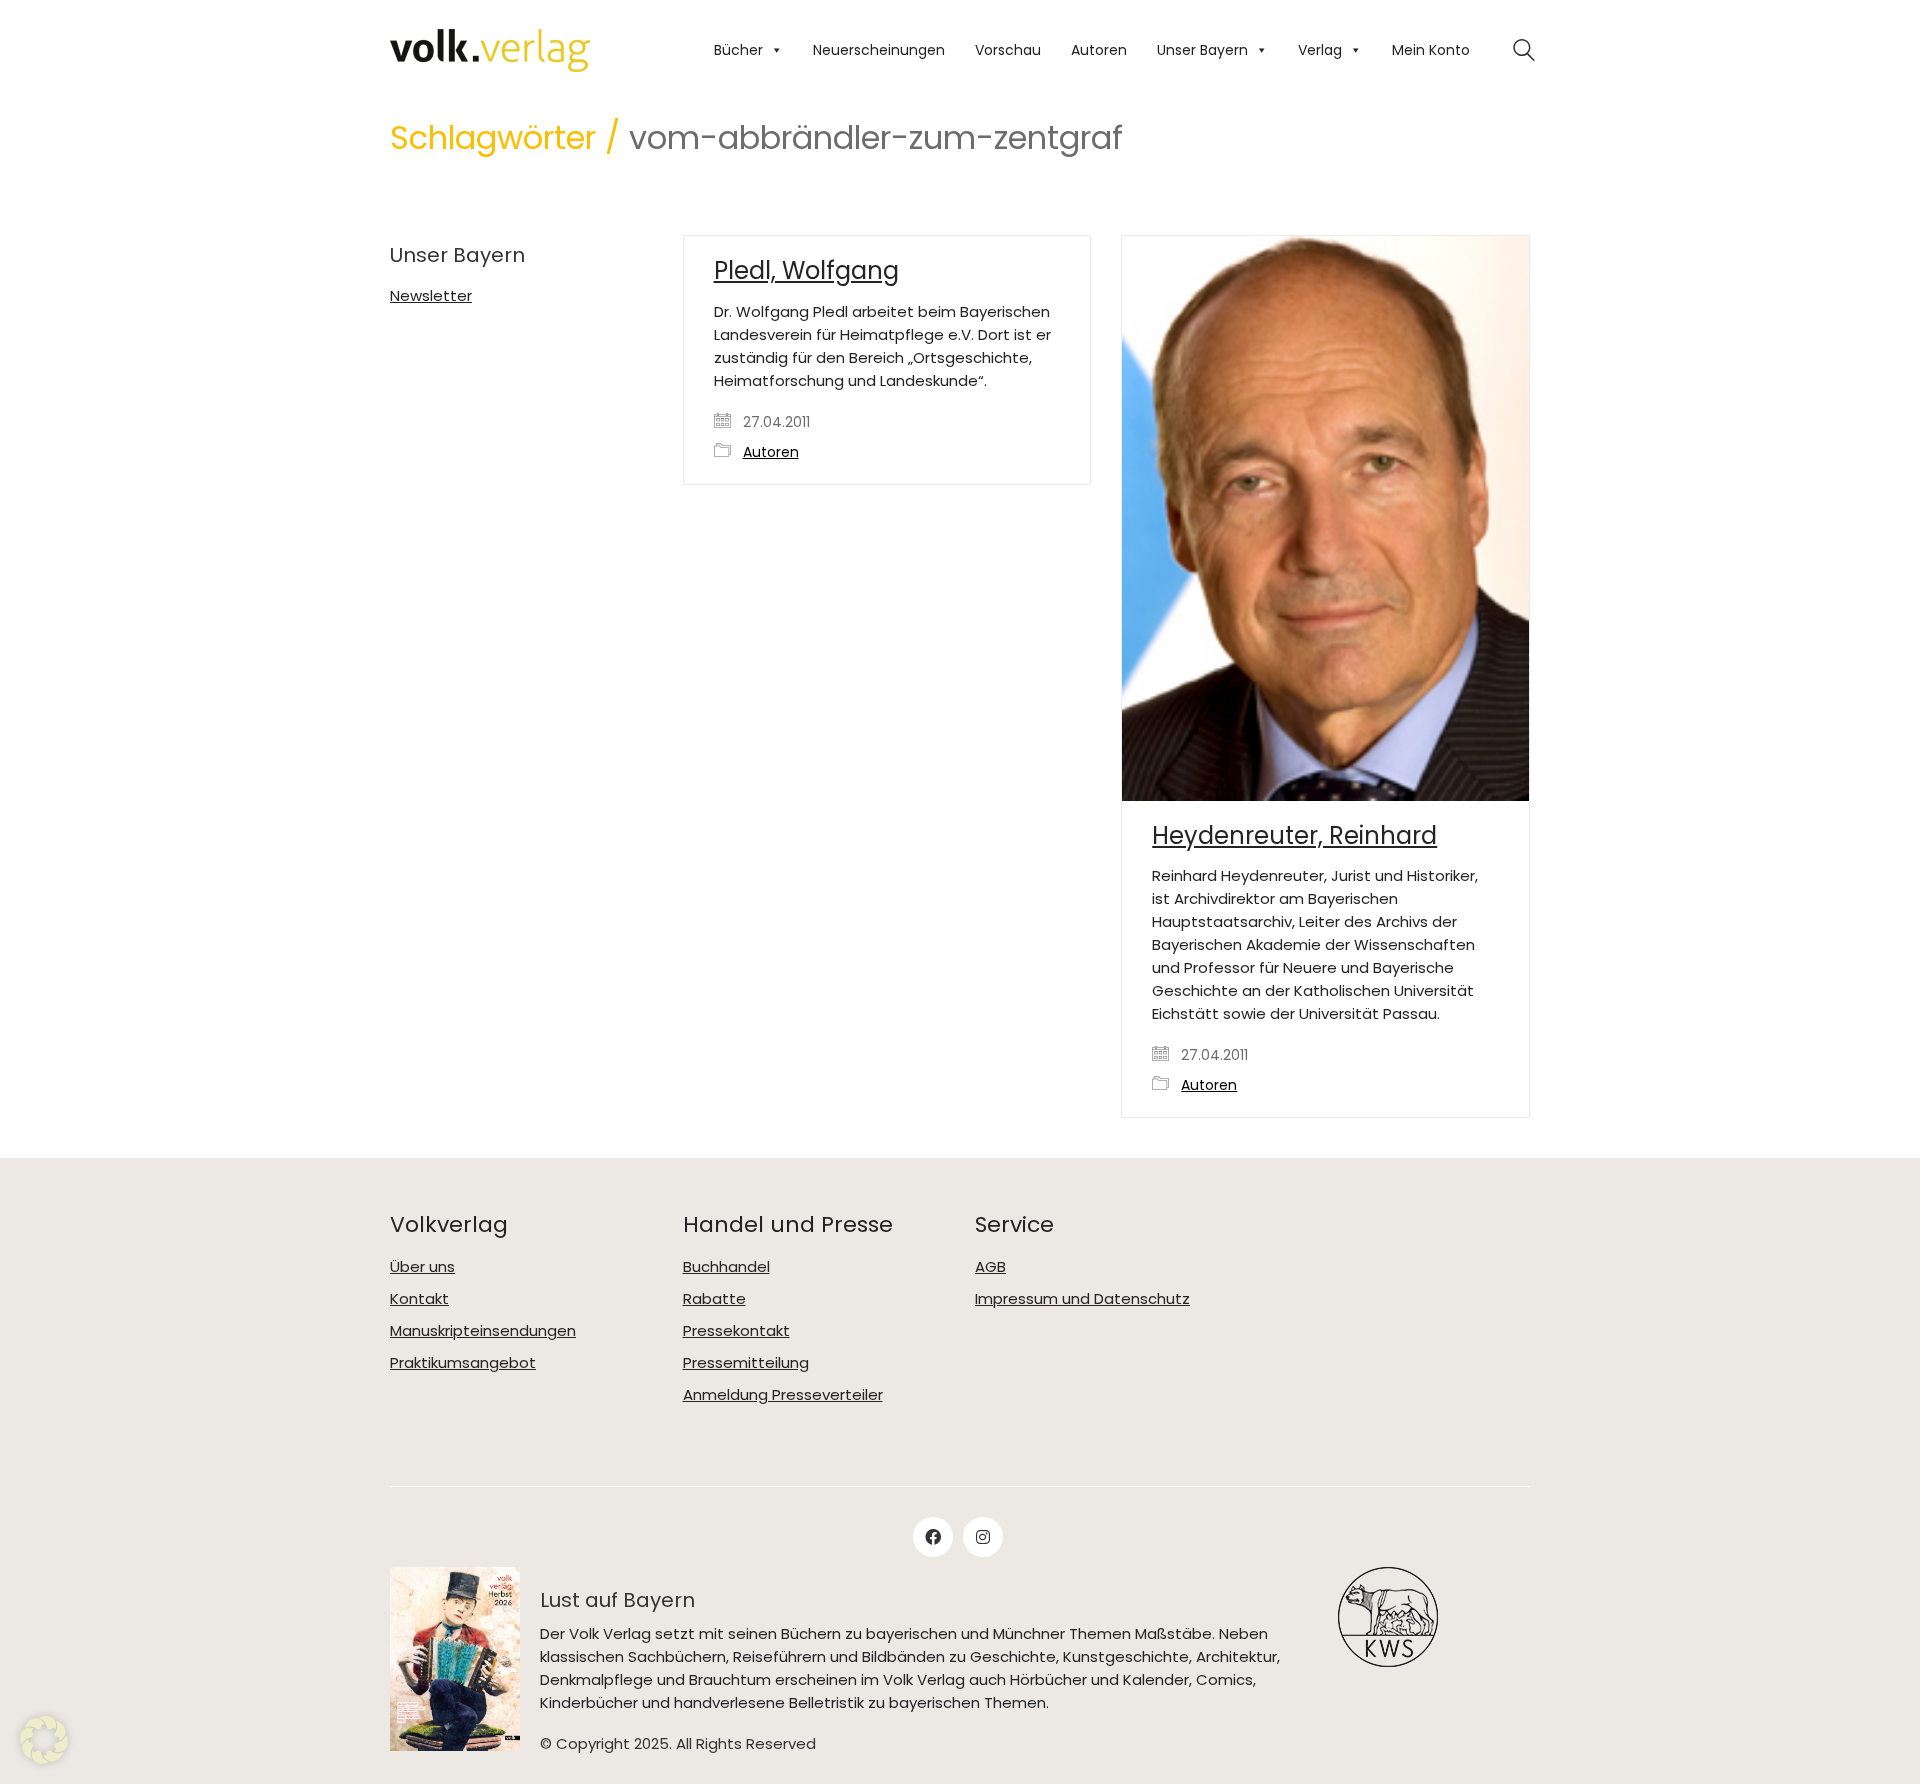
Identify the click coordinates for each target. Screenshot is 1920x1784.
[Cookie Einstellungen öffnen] (44, 1758)
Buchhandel (726, 1267)
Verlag (1320, 50)
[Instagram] (983, 1537)
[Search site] (1524, 52)
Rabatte (714, 1299)
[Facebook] (933, 1537)
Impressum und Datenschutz (1082, 1299)
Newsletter (431, 296)
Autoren (1099, 50)
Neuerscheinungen (879, 50)
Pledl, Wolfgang (806, 271)
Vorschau (1008, 50)
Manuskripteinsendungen (483, 1331)
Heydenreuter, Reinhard (1294, 836)
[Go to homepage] (490, 50)
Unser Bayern (1202, 50)
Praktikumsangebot (463, 1363)
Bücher (738, 50)
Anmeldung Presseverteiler (783, 1395)
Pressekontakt (736, 1331)
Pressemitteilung (746, 1363)
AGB (990, 1267)
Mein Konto (1431, 50)
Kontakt (419, 1299)
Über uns (422, 1267)
